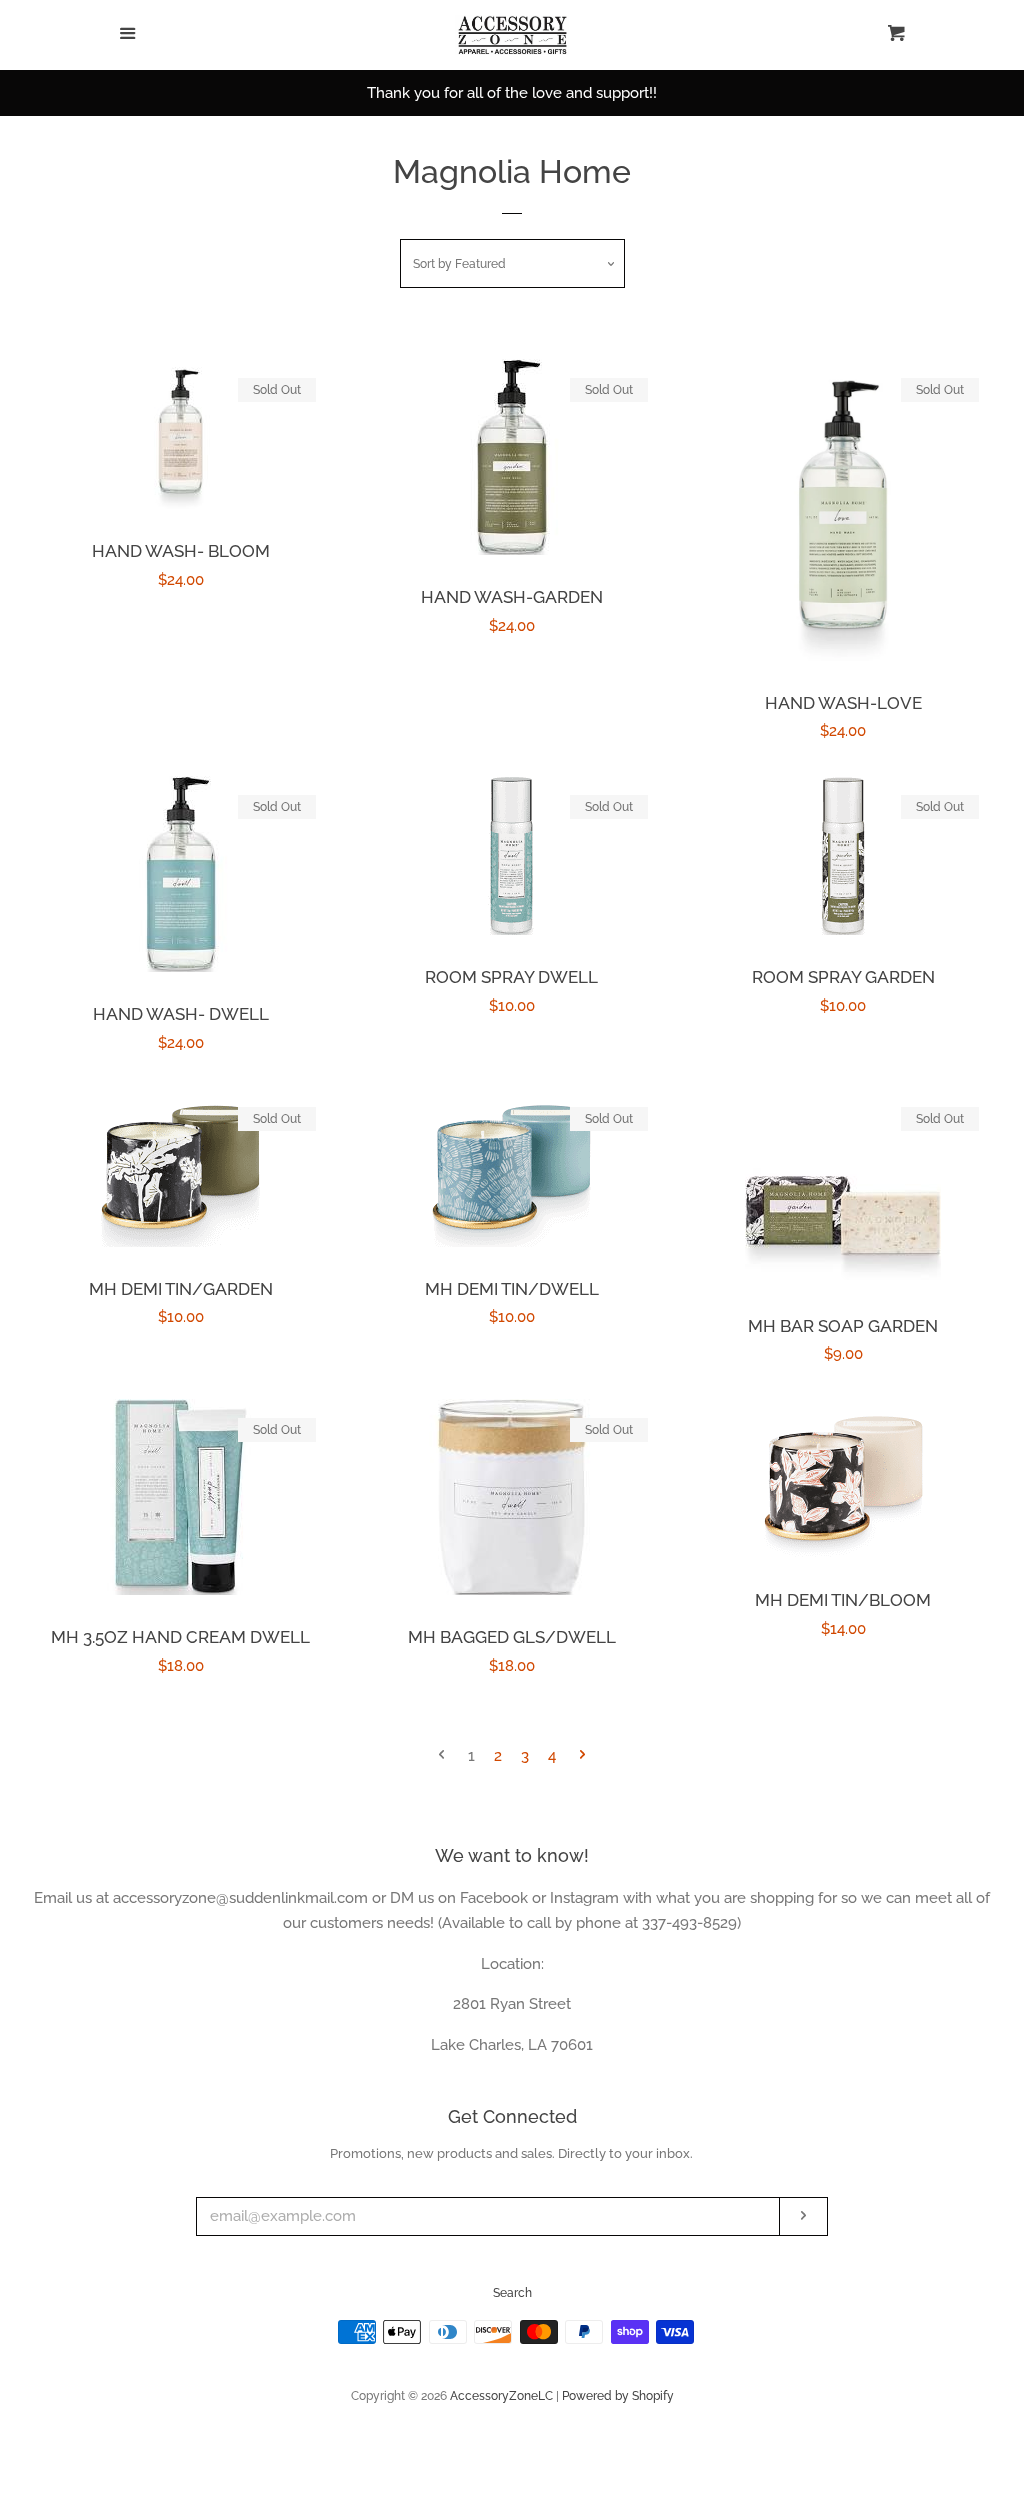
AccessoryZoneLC (501, 2396)
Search (512, 2293)
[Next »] (582, 1756)
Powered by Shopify (618, 2396)
